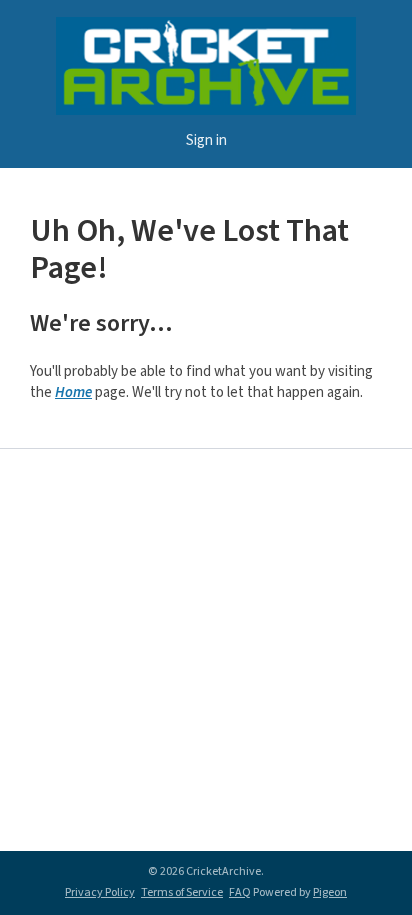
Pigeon (330, 892)
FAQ (240, 892)
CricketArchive (205, 66)
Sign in (206, 140)
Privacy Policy (100, 892)
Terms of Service (182, 892)
